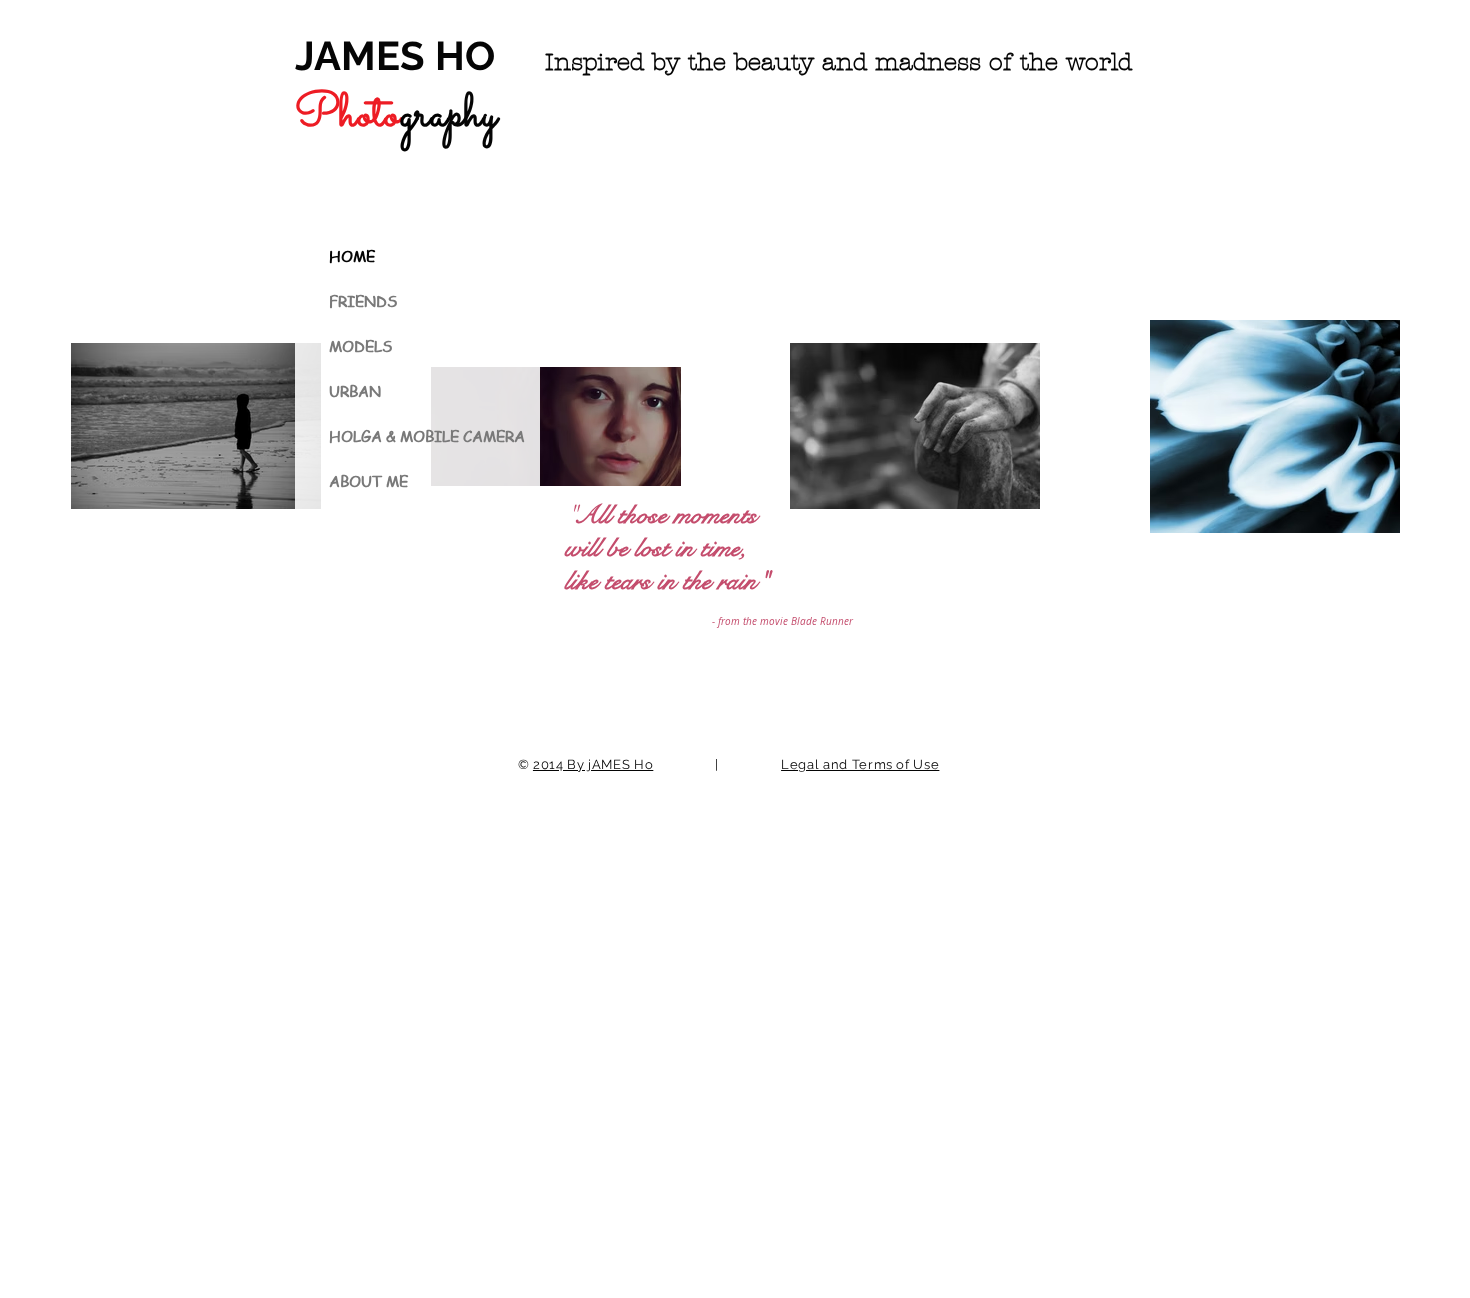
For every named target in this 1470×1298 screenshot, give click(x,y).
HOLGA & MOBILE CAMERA (426, 436)
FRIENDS (363, 301)
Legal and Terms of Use (860, 764)
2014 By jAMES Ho (593, 764)
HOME (352, 256)
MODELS (360, 346)
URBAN (355, 391)
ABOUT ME (368, 481)
